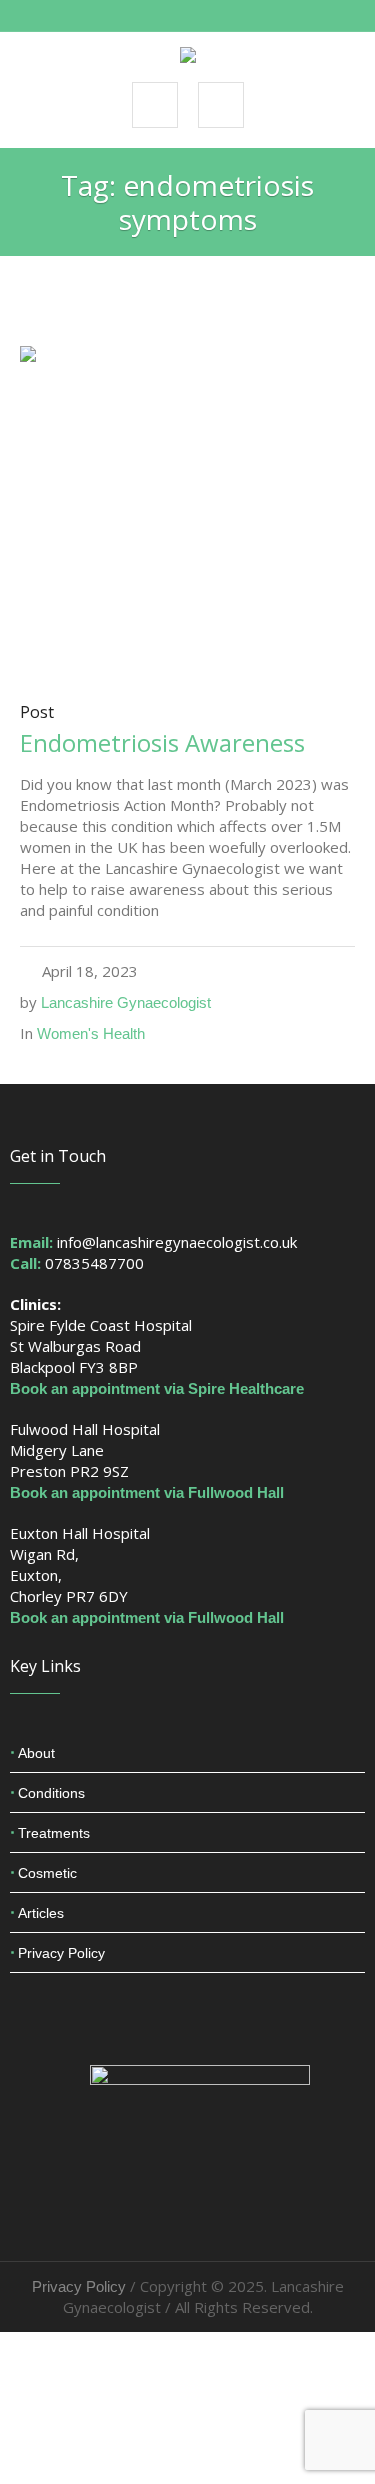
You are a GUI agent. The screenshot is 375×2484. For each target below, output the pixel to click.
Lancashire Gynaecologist (126, 1002)
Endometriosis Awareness (162, 742)
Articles (41, 1913)
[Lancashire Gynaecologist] (188, 55)
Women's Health (91, 1033)
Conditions (51, 1793)
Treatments (54, 1833)
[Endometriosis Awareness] (187, 511)
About (36, 1753)
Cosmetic (47, 1873)
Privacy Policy (61, 1953)
